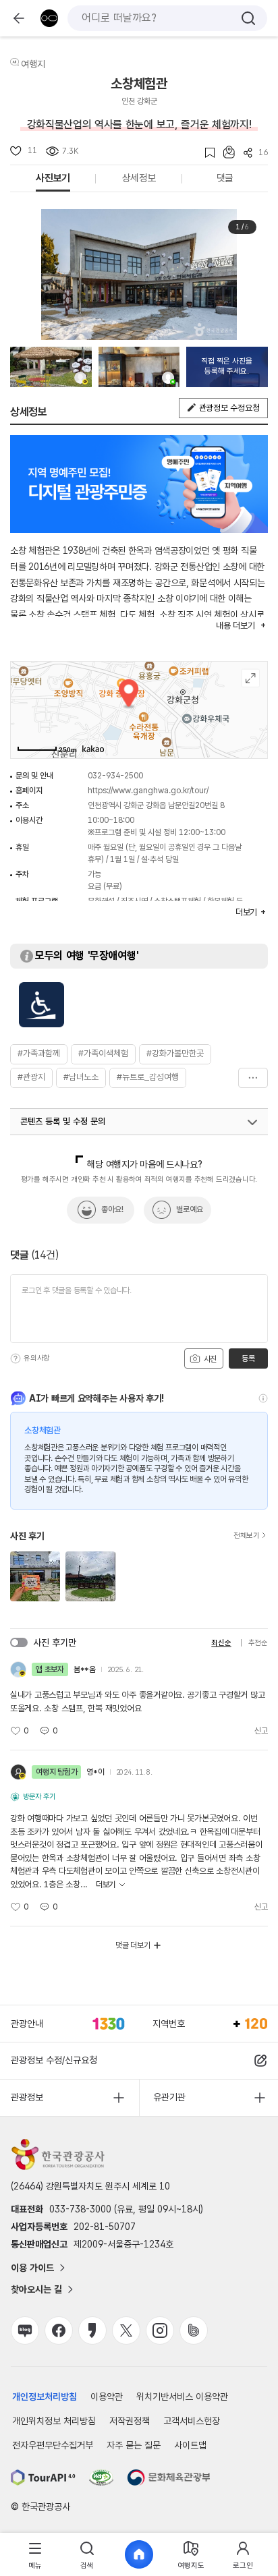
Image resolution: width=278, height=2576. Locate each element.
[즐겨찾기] (205, 153)
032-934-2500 (115, 776)
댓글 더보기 (133, 1945)
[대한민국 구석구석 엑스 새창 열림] (126, 2330)
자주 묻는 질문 (134, 2445)
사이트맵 (190, 2445)
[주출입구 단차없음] (41, 1005)
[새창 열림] (43, 2478)
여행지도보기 (251, 678)
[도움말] (16, 1358)
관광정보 (27, 2097)
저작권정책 (130, 2421)
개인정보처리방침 (45, 2397)
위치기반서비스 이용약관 (182, 2397)
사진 (209, 1359)
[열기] (252, 1122)
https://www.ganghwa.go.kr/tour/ (148, 791)
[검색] (248, 18)
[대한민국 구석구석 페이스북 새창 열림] (59, 2330)
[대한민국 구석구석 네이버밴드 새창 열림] (194, 2330)
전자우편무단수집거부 (53, 2445)
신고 (261, 1731)
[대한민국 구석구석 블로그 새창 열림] (25, 2330)
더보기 (253, 1078)
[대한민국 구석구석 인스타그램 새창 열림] (160, 2330)
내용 (235, 626)
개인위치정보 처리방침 (54, 2421)
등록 (248, 1358)
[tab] (35, 2555)
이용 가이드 (32, 2268)
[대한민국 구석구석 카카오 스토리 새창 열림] (92, 2330)
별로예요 (190, 1209)
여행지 (33, 64)
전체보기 (247, 1536)
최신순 (221, 1643)
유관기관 (169, 2097)
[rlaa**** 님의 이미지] (139, 367)
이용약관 (107, 2397)
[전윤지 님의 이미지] (51, 367)
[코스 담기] (225, 152)
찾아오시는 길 (36, 2289)
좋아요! (112, 1209)
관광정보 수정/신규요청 (54, 2060)
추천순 (258, 1643)
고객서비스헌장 (192, 2421)
